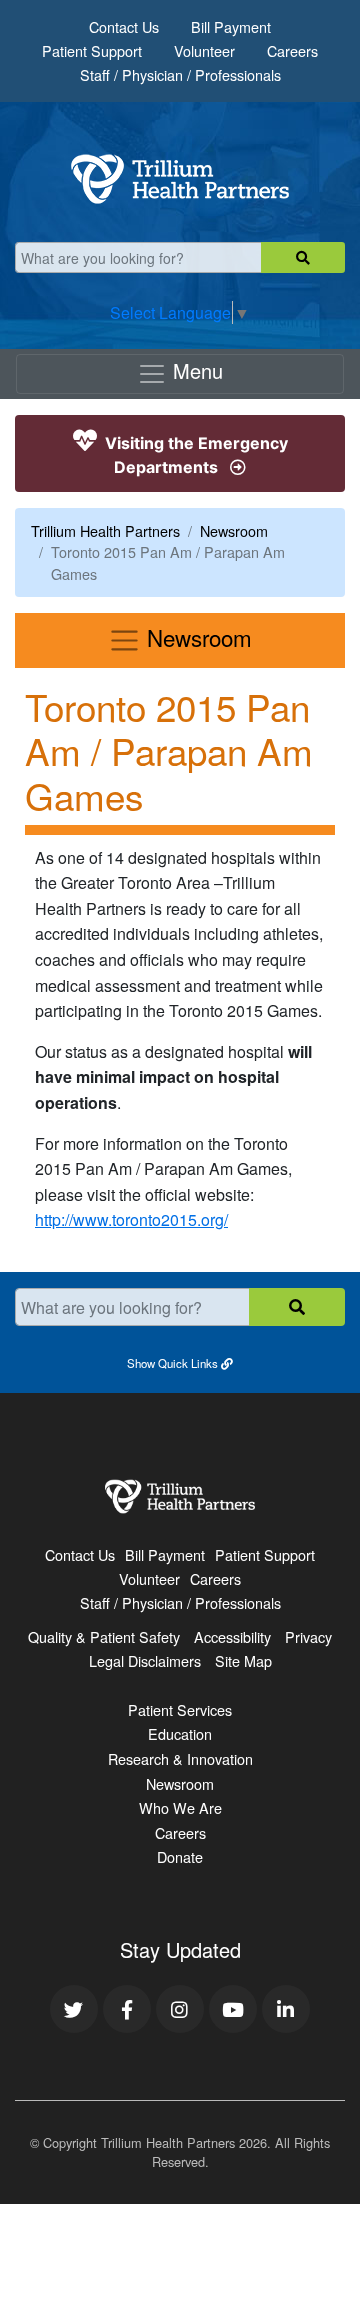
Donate (180, 1856)
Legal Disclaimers (145, 1660)
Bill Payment (231, 26)
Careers (292, 50)
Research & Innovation (180, 1758)
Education (180, 1733)
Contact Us (124, 26)
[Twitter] (74, 2009)
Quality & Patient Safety (104, 1636)
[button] (180, 1362)
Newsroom (234, 530)
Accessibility (232, 1636)
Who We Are (180, 1807)
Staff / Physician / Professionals (180, 74)
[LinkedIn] (286, 2009)
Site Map (243, 1660)
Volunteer (204, 50)
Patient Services (180, 1709)
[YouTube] (233, 2009)
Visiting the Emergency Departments (194, 455)
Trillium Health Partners (105, 530)
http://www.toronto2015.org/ (131, 1219)
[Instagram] (180, 2009)
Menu (195, 370)
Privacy (308, 1636)
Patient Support (92, 50)
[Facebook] (127, 2009)
